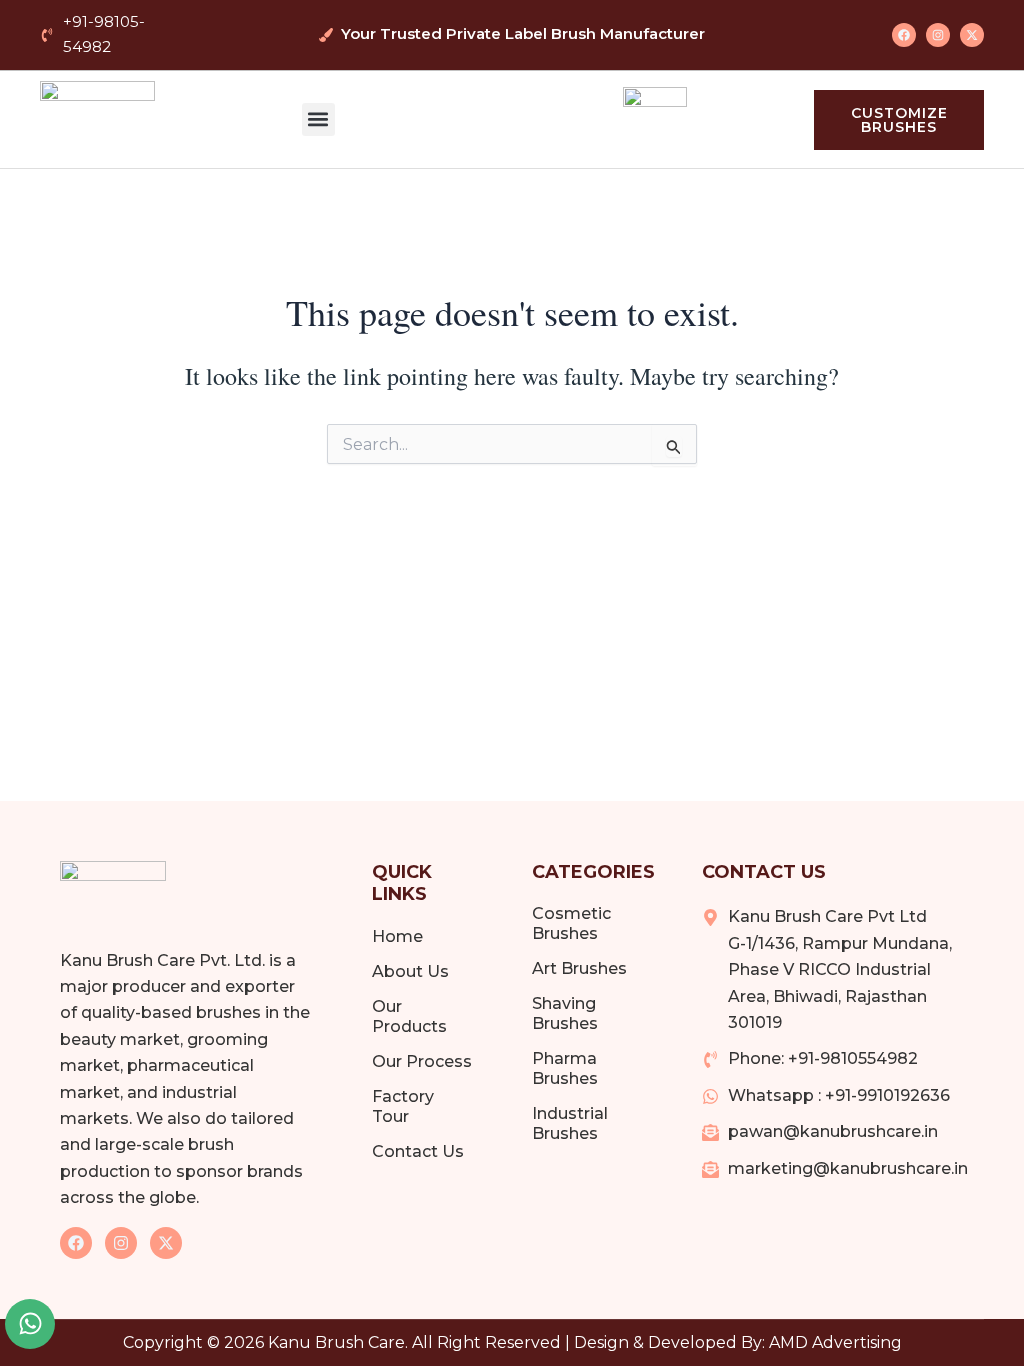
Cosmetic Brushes (571, 923)
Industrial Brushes (570, 1123)
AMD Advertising (835, 1342)
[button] (318, 119)
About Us (410, 971)
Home (397, 936)
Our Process (422, 1061)
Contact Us (418, 1151)
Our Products (409, 1016)
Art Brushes (579, 968)
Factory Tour (403, 1106)
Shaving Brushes (565, 1013)
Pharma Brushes (565, 1068)
